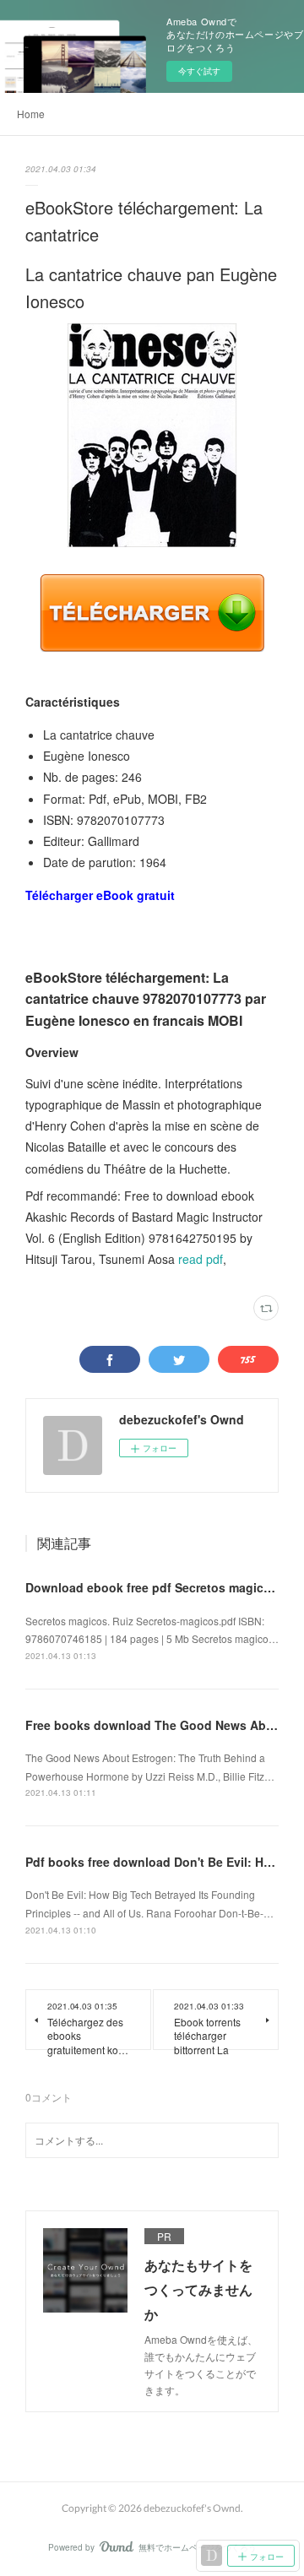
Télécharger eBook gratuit (100, 895)
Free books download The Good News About (155, 1725)
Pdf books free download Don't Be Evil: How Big (164, 1862)
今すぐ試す (199, 71)
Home (31, 114)
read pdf (201, 1259)
